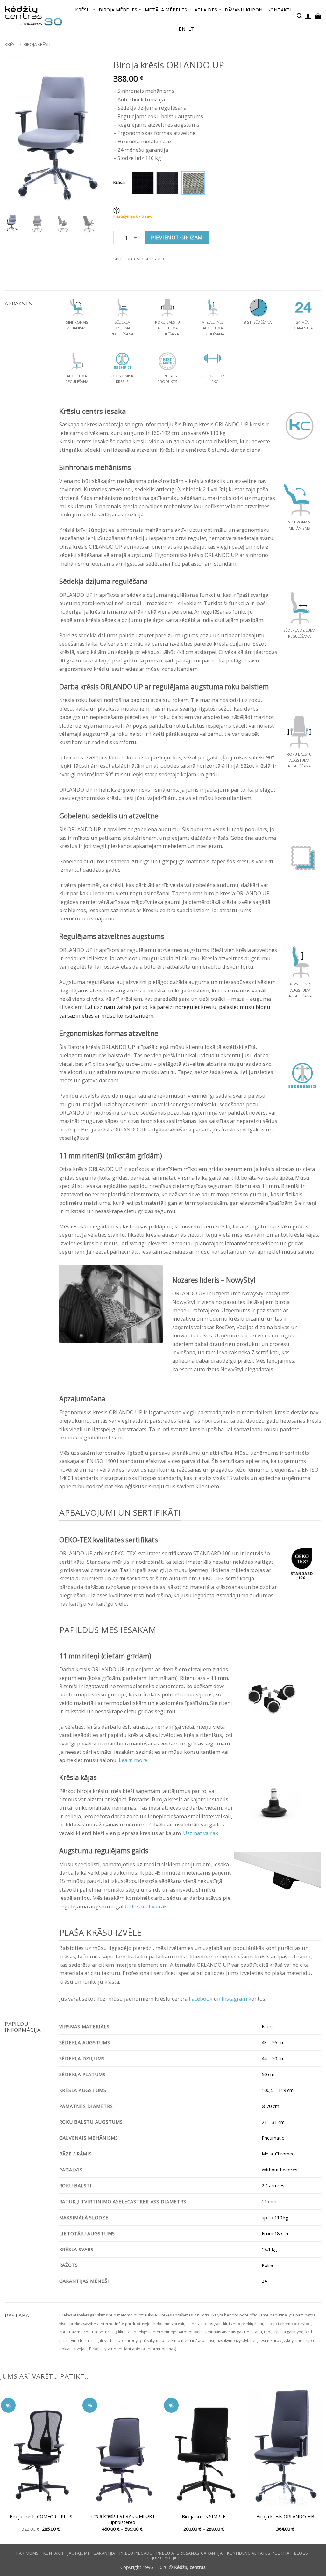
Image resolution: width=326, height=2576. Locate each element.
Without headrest (280, 2170)
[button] (299, 16)
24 (264, 2281)
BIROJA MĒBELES (118, 10)
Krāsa (119, 182)
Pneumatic (273, 2138)
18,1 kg (269, 2249)
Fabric (268, 2026)
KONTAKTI (280, 10)
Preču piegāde (136, 2553)
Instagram (234, 1998)
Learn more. (133, 1760)
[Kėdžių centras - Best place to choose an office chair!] (33, 16)
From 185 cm (276, 2233)
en (182, 29)
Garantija (104, 2553)
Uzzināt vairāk (201, 1833)
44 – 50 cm (273, 2058)
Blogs (301, 2553)
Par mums (28, 2553)
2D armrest (274, 2185)
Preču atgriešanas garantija (189, 2553)
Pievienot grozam (177, 238)
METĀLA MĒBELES (166, 10)
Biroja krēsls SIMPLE (204, 2517)
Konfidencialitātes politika (258, 2553)
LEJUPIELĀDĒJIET (164, 2558)
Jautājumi (78, 2553)
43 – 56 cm (273, 2042)
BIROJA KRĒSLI (37, 44)
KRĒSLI (83, 10)
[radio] (142, 183)
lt (191, 29)
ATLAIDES (206, 10)
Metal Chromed (278, 2154)
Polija (267, 2265)
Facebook (201, 1998)
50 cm (268, 2074)
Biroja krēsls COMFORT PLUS (41, 2517)
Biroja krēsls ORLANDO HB (285, 2517)
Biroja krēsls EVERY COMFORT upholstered (122, 2519)
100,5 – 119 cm (278, 2090)
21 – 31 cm (273, 2122)
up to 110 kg (275, 2217)
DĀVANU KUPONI (244, 10)
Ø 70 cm (270, 2106)
